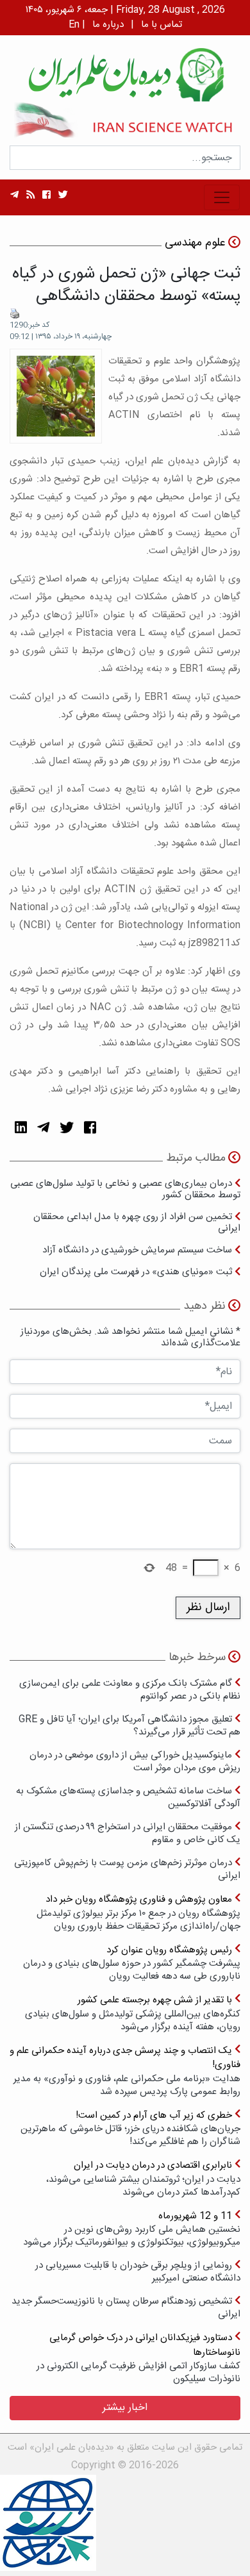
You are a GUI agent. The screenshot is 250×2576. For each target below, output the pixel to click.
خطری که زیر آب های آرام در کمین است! (130, 2128)
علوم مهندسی (195, 243)
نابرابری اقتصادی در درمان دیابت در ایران (143, 2178)
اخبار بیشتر (125, 2408)
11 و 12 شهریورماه (132, 2229)
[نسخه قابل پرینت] (15, 313)
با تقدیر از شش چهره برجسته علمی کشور (133, 2013)
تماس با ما (162, 25)
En (74, 25)
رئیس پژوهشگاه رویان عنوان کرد (132, 1963)
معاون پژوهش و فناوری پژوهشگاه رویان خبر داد (138, 1912)
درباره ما (108, 25)
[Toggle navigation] (222, 197)
